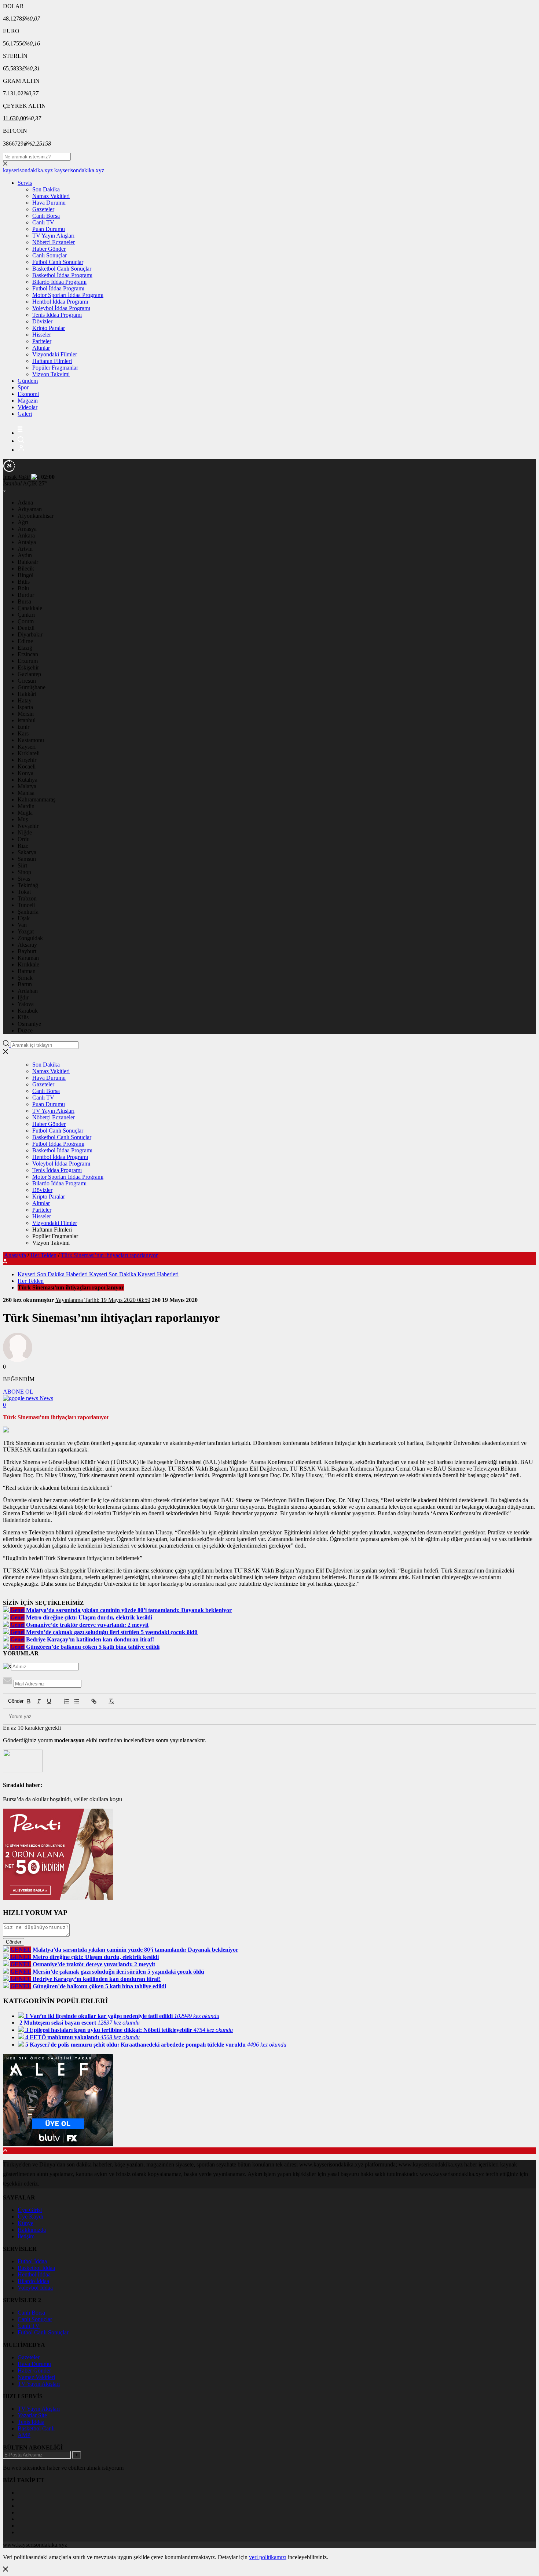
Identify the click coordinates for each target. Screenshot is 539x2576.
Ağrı (23, 522)
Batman (27, 971)
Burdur (26, 595)
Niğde (25, 832)
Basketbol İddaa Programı (62, 275)
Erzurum (28, 661)
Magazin (28, 401)
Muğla (25, 813)
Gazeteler (43, 209)
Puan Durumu (49, 229)
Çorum (26, 621)
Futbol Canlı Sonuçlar (58, 262)
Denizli (26, 628)
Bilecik (26, 568)
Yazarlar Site (32, 2415)
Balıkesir (28, 562)
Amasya (27, 529)
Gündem (28, 381)
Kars (23, 733)
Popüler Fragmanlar (55, 368)
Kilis (23, 1017)
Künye (25, 2223)
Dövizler (42, 321)
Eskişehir (28, 667)
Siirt (22, 865)
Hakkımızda (32, 2230)
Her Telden (43, 1255)
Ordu (24, 839)
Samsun (27, 859)
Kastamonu (31, 740)
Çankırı (26, 615)
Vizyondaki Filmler (55, 354)
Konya (25, 773)
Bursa (24, 601)
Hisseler (42, 335)
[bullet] (77, 1701)
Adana (25, 502)
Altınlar (41, 348)
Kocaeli (27, 766)
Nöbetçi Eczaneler (54, 242)
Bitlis (24, 582)
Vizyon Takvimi (51, 374)
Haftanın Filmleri (52, 361)
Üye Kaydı (30, 2217)
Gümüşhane (32, 687)
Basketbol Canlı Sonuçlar (62, 269)
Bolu (23, 588)
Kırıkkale (28, 964)
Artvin (25, 549)
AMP (24, 2435)
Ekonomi (28, 394)
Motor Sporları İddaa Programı (68, 295)
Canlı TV (43, 222)
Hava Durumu (49, 203)
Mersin (26, 714)
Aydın (25, 555)
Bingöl (25, 575)
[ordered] (66, 1701)
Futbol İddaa (32, 2261)
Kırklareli (29, 753)
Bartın (25, 984)
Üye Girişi (30, 2210)
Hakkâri (27, 694)
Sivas (24, 879)
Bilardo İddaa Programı (59, 282)
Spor (23, 387)
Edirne (25, 641)
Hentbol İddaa (34, 2274)
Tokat (24, 892)
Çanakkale (30, 608)
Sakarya (27, 852)
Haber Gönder (49, 249)
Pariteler (42, 341)
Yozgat (26, 931)
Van (22, 925)
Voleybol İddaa (35, 2288)
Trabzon (27, 898)
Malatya (27, 786)
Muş (23, 819)
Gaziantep (29, 674)
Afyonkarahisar (36, 516)
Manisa (26, 793)
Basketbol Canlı (36, 2428)
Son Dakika (46, 189)
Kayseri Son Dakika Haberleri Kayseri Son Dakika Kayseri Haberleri (98, 1274)
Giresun (27, 681)
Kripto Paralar (49, 328)
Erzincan (28, 654)
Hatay (25, 700)
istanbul (27, 720)
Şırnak (25, 978)
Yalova (26, 1004)
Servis (25, 183)
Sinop (24, 872)
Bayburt (27, 951)
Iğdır (23, 997)
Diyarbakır (30, 634)
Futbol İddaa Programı (58, 288)
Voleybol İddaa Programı (61, 308)
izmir (23, 727)
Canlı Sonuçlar (49, 255)
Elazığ (25, 648)
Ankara (26, 535)
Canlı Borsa (46, 216)
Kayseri (27, 747)
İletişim (26, 2236)
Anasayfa (15, 1255)
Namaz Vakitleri (51, 196)
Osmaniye (29, 1024)
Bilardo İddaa (33, 2281)
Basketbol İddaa (36, 2268)
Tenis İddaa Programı (57, 315)
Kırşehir (27, 760)
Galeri (25, 414)
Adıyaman (30, 509)
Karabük (28, 1011)
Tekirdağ (28, 885)
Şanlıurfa (28, 912)
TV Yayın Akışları (53, 236)
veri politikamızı (268, 2557)
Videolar (27, 407)
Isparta (25, 707)
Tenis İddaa (31, 2422)
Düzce (25, 1030)
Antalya (27, 542)
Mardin (26, 806)
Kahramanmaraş (36, 799)
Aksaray (27, 945)
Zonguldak (30, 938)
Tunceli (26, 905)
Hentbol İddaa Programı (60, 302)
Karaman (28, 958)
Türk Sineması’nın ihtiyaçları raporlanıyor (109, 1255)
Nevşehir (28, 826)
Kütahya (27, 780)
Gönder (12, 1701)
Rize (23, 846)
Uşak (24, 918)
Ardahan (28, 991)
